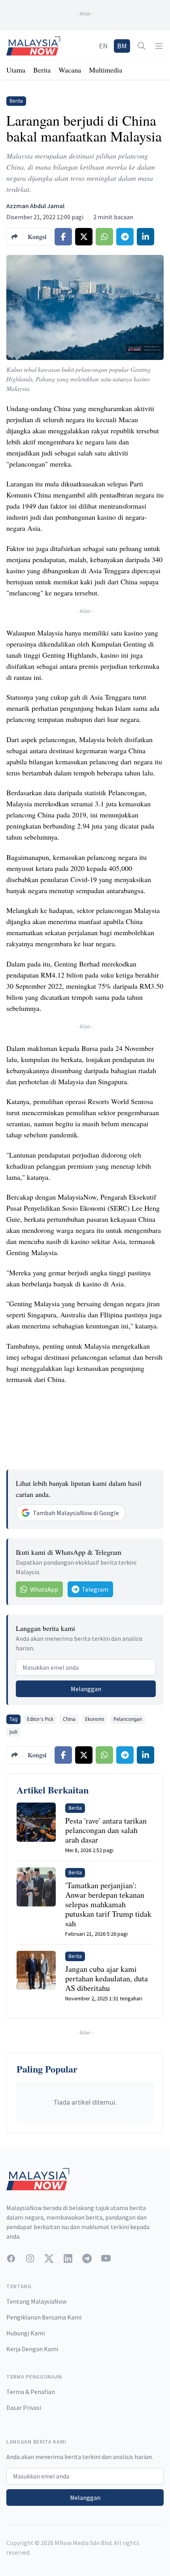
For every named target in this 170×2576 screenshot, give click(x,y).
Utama (16, 70)
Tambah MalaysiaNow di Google (76, 1513)
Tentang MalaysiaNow (36, 2301)
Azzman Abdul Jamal (35, 206)
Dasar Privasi (24, 2408)
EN (103, 46)
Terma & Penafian (31, 2392)
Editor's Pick (40, 1719)
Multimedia (106, 70)
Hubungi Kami (25, 2333)
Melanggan (86, 1689)
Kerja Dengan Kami (32, 2349)
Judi (13, 1732)
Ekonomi (94, 1719)
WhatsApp (44, 1589)
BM (122, 46)
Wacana (70, 70)
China (69, 1719)
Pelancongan (128, 1719)
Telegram (95, 1589)
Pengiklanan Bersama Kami (44, 2317)
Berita (42, 70)
